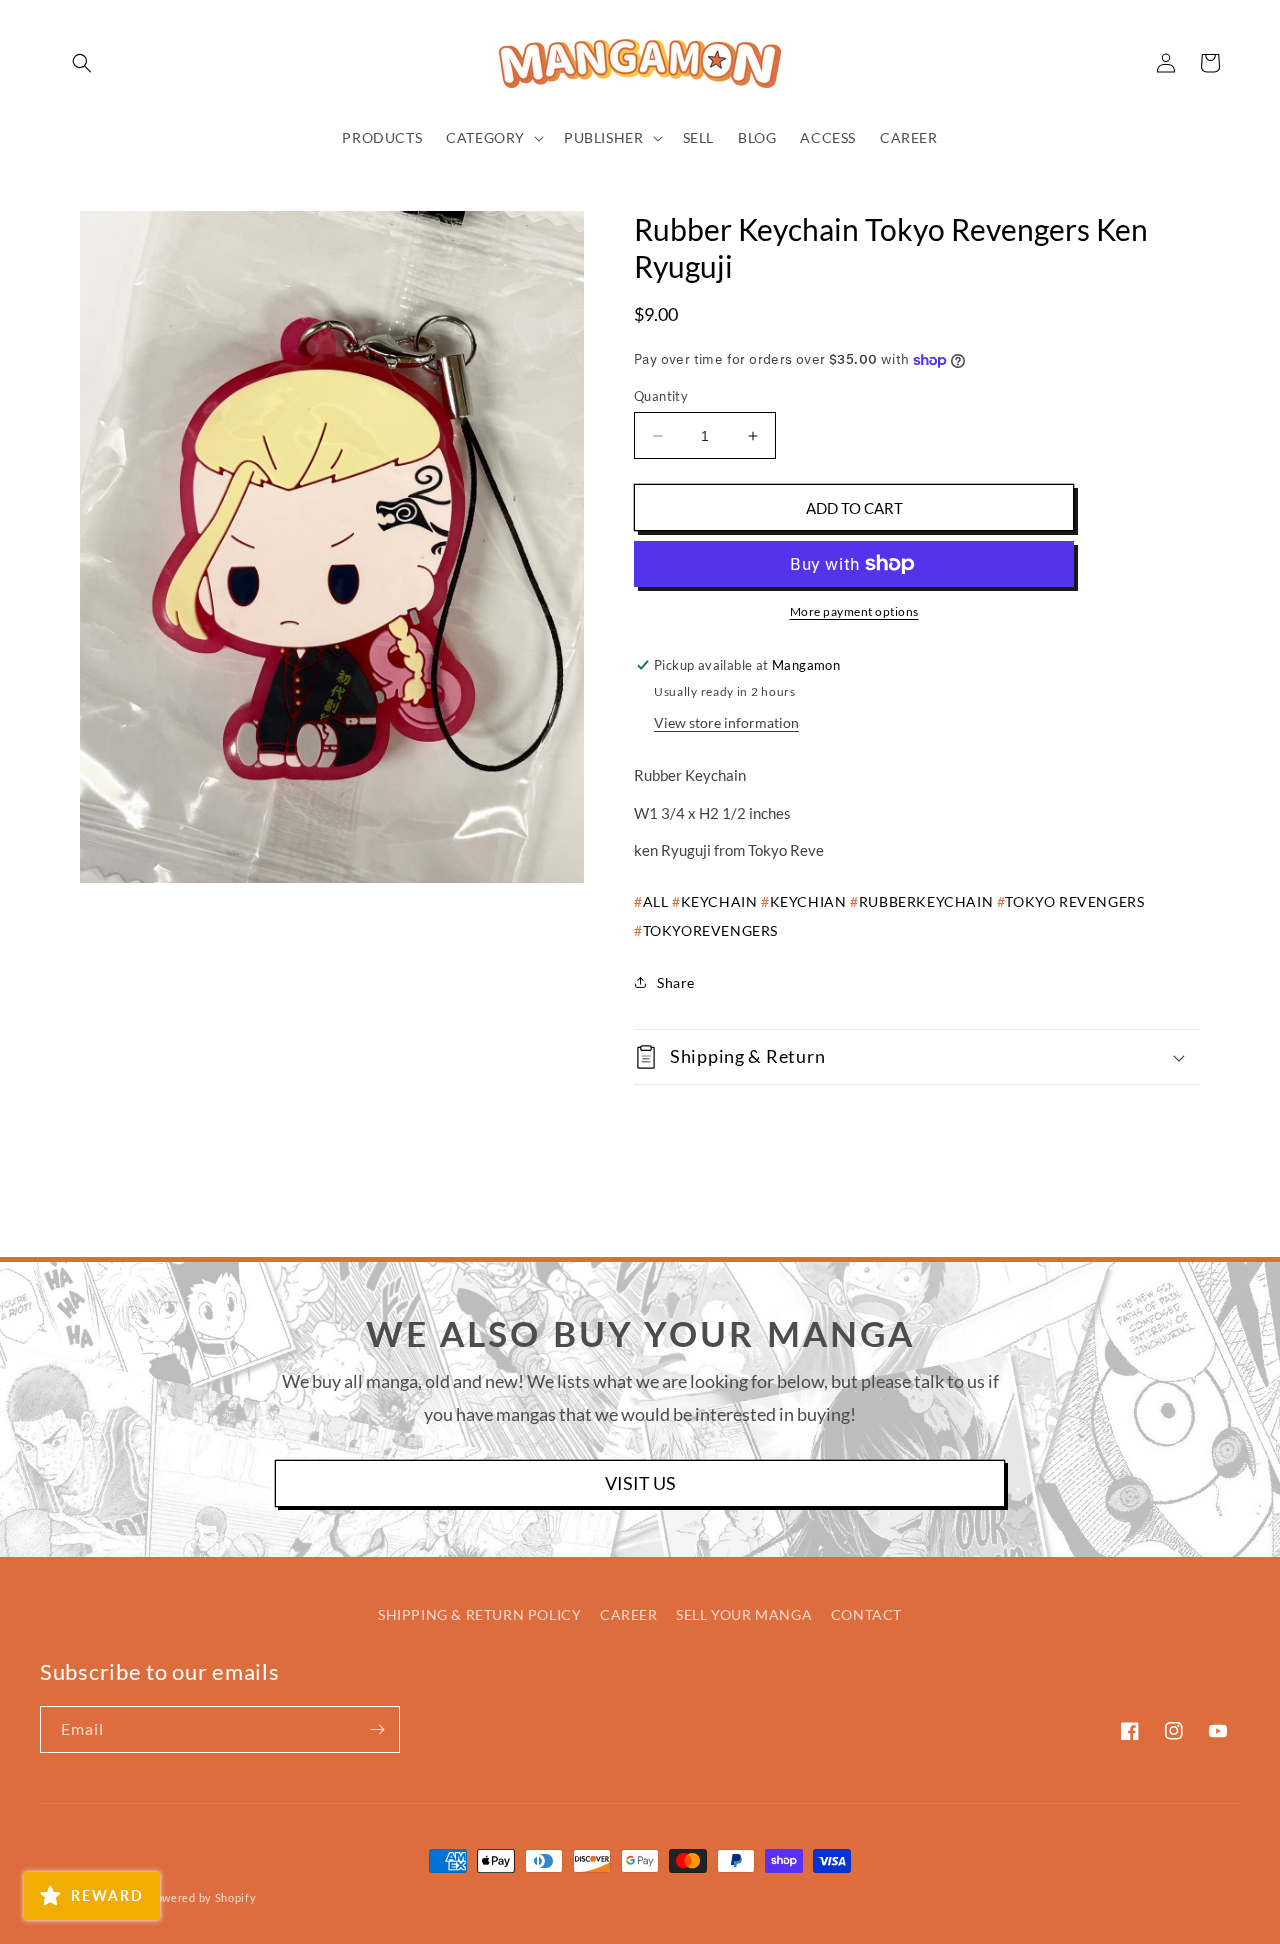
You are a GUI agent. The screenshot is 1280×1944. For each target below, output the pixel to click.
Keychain (719, 901)
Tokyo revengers (1074, 901)
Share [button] (676, 982)
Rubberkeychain (926, 901)
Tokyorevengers (710, 930)
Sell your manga (744, 1614)
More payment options (854, 611)
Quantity (661, 396)
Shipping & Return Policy (479, 1614)
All (655, 901)
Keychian (808, 901)
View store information (726, 722)
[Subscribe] (377, 1729)
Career (629, 1614)
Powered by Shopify (202, 1897)
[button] (82, 63)
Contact (866, 1614)
